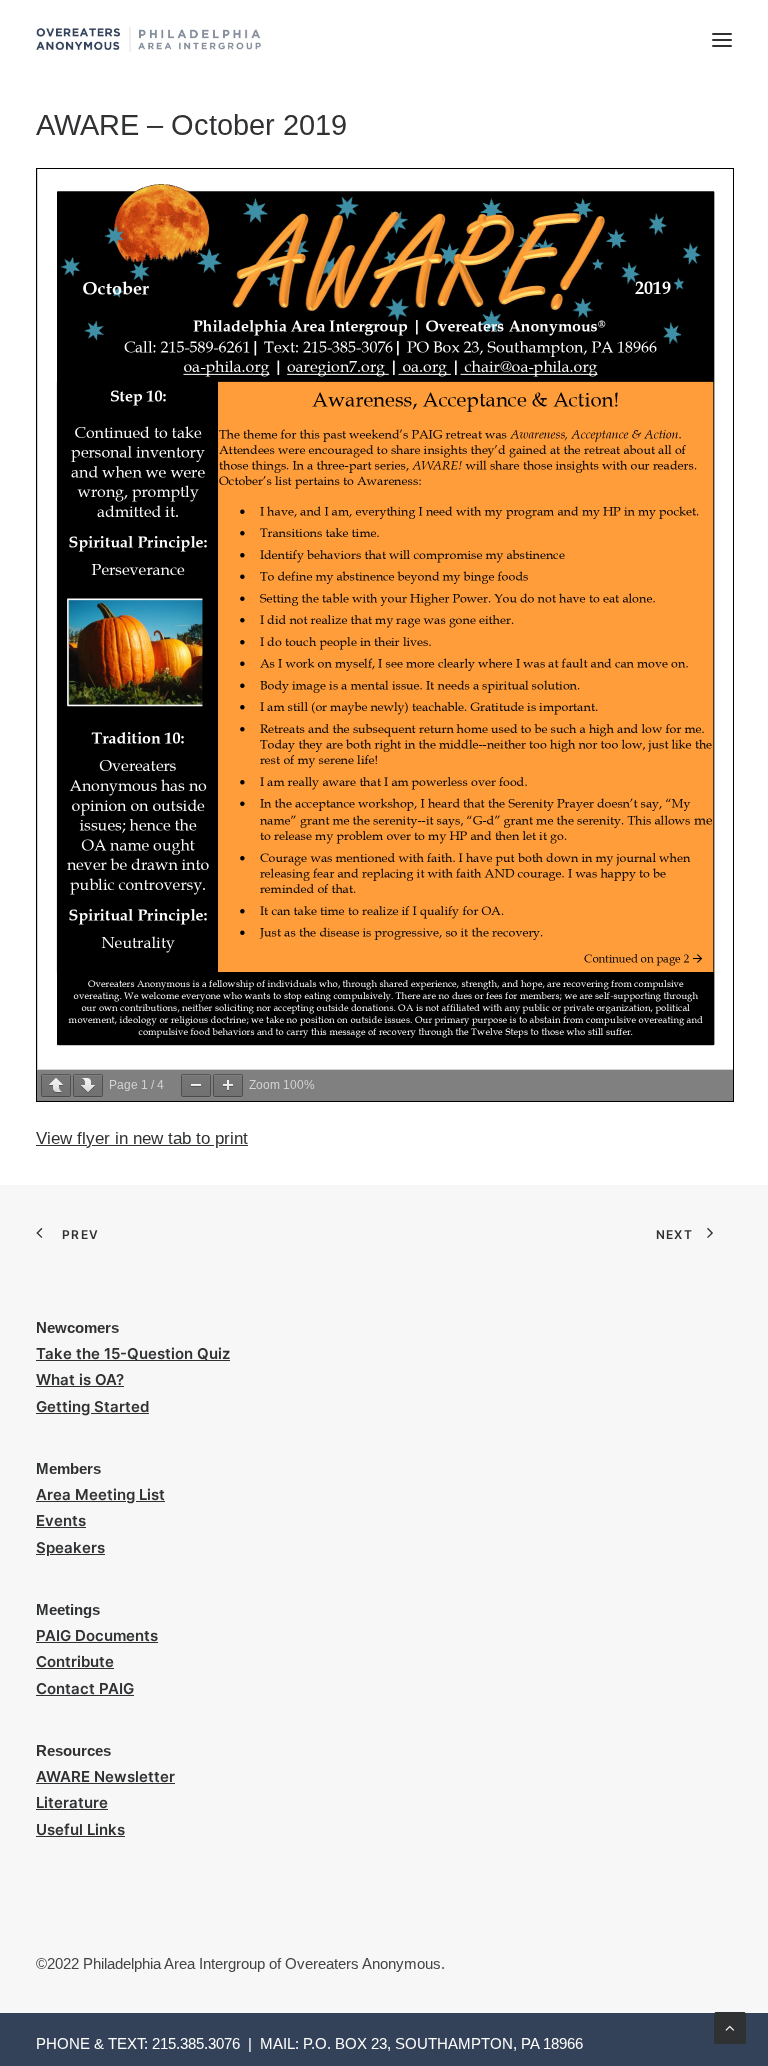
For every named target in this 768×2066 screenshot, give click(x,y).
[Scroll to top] (730, 2026)
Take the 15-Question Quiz (133, 1353)
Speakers (70, 1547)
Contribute (75, 1661)
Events (61, 1520)
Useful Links (80, 1829)
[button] (722, 39)
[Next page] (88, 1085)
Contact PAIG (85, 1688)
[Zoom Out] (196, 1085)
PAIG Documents (97, 1635)
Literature (72, 1802)
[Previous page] (56, 1085)
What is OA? (80, 1379)
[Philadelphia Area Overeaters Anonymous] (148, 39)
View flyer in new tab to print (142, 1138)
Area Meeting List (100, 1494)
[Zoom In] (228, 1085)
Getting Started (92, 1406)
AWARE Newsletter (105, 1776)
